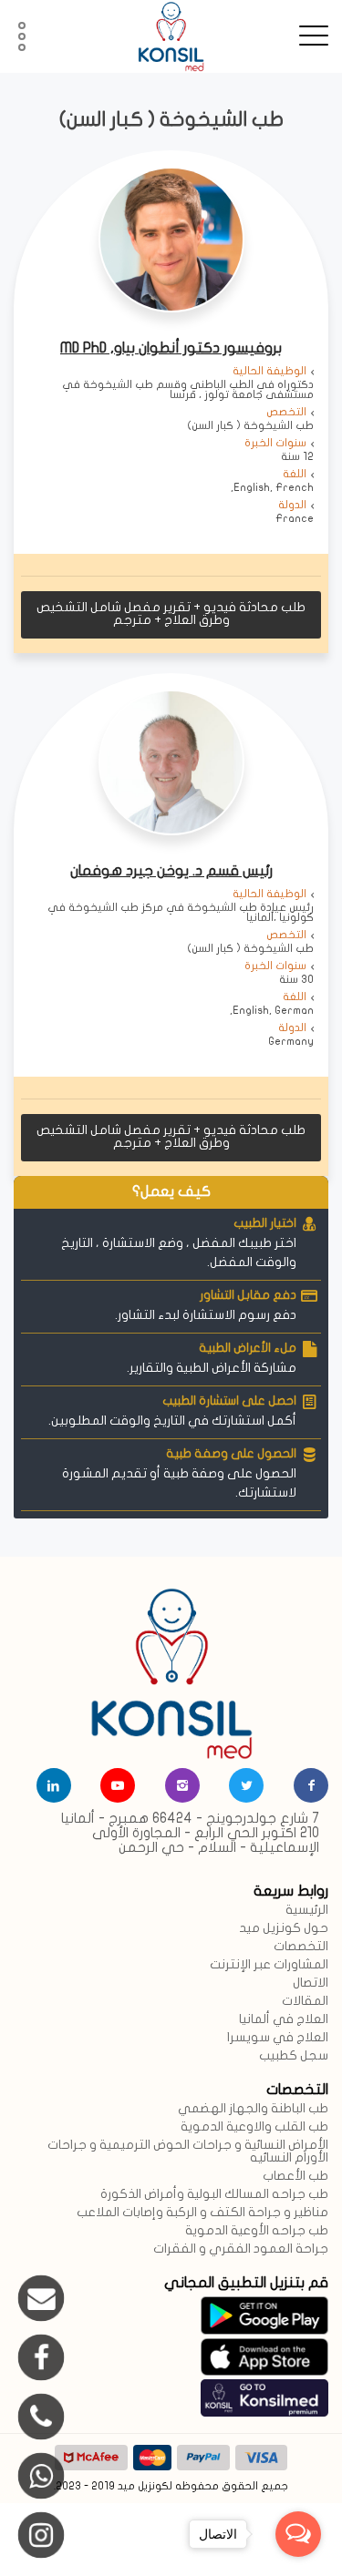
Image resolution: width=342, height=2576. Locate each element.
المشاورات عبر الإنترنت (269, 1965)
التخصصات (301, 1947)
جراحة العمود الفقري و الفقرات (241, 2249)
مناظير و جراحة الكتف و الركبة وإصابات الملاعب (202, 2213)
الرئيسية (307, 1911)
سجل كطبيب (294, 2056)
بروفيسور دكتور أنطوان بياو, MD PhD (171, 349)
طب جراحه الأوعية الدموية (257, 2231)
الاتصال (311, 1983)
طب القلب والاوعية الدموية (254, 2127)
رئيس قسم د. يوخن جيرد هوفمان (171, 872)
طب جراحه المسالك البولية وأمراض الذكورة (214, 2195)
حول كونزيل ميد (284, 1929)
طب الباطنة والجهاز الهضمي (253, 2109)
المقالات (305, 2002)
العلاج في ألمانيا (284, 2020)
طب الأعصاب (295, 2177)
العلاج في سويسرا (278, 2038)
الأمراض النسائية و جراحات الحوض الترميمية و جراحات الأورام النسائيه (188, 2152)
